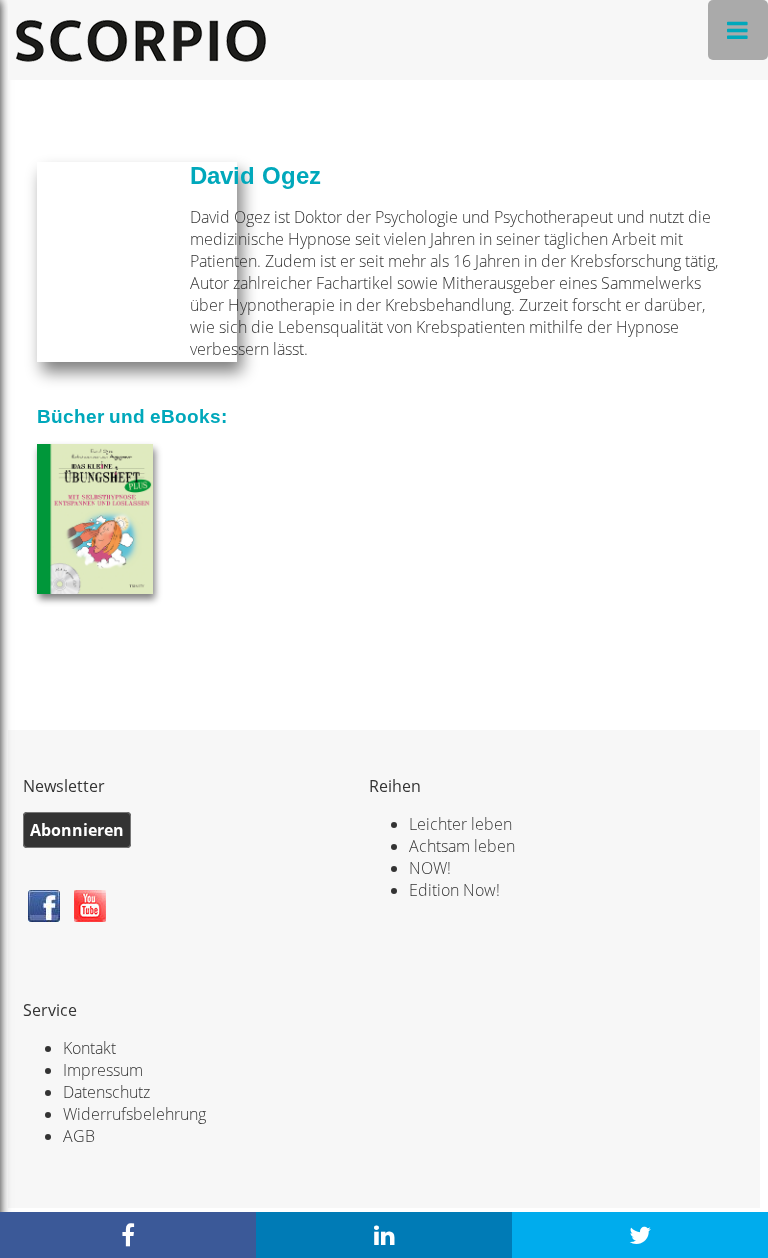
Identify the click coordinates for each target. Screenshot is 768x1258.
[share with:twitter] (640, 1235)
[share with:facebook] (128, 1235)
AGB (79, 1136)
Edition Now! (454, 890)
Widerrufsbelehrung (134, 1114)
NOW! (430, 868)
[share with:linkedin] (384, 1235)
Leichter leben (460, 824)
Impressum (103, 1070)
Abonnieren (77, 830)
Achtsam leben (462, 846)
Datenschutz (106, 1092)
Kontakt (89, 1048)
